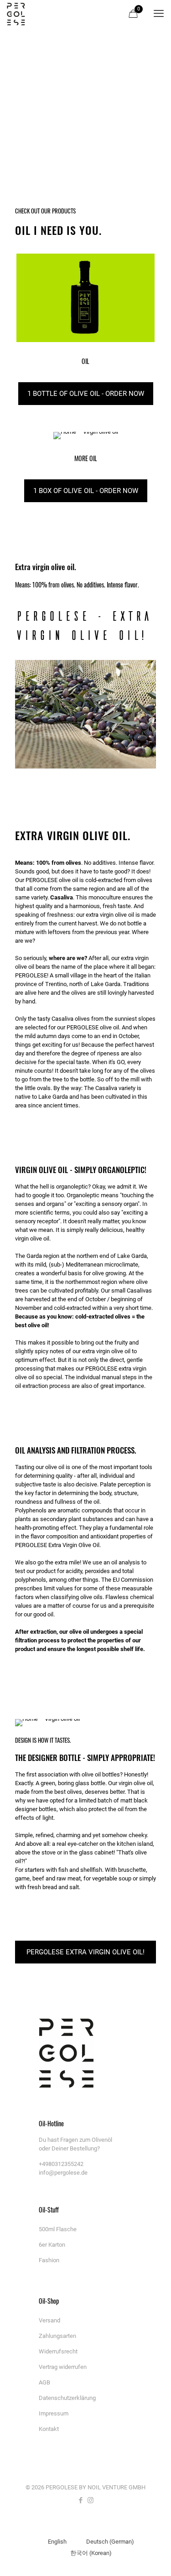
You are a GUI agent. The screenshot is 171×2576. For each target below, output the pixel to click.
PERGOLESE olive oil (52, 880)
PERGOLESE (83, 1027)
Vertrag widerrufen (63, 2367)
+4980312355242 (61, 2164)
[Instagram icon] (91, 2500)
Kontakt (49, 2429)
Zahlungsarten (57, 2336)
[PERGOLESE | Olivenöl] (16, 14)
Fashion (49, 2260)
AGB (44, 2382)
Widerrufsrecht (58, 2351)
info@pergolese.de (63, 2173)
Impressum (54, 2413)
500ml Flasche (58, 2229)
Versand (49, 2320)
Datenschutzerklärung (67, 2398)
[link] (85, 298)
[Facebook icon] (81, 2500)
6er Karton (52, 2245)
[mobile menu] (159, 14)
